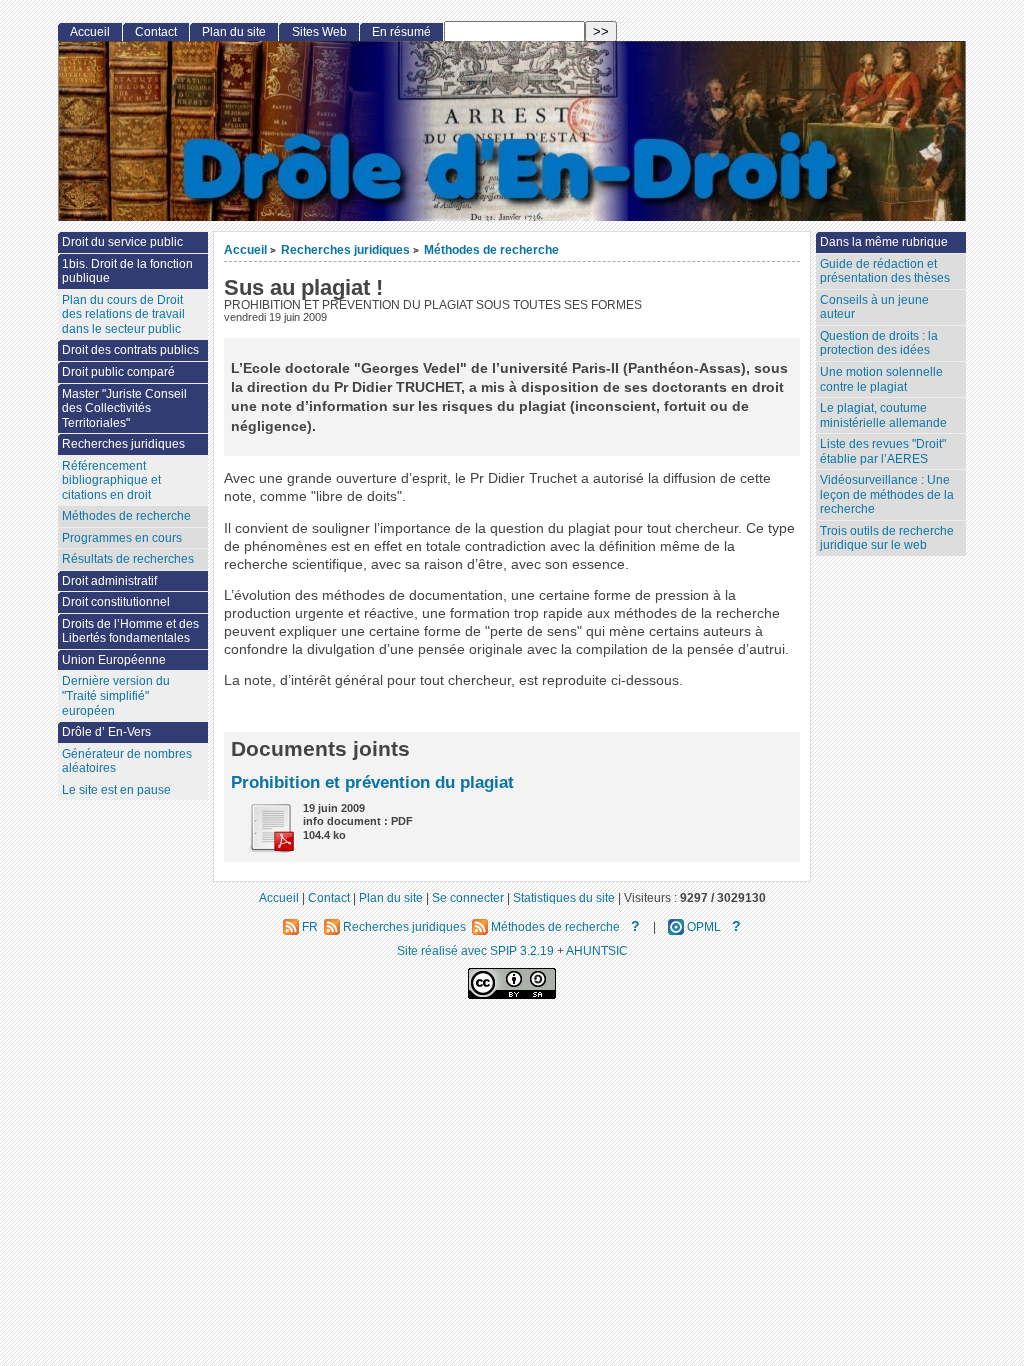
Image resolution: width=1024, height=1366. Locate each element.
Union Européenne (114, 660)
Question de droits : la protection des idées (879, 343)
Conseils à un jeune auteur (874, 307)
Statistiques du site (564, 897)
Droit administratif (109, 581)
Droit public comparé (118, 372)
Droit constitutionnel (116, 602)
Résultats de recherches (128, 559)
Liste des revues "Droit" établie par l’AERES (883, 451)
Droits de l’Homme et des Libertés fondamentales (130, 631)
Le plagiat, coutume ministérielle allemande (883, 415)
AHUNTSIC (597, 950)
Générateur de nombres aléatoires (127, 761)
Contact (156, 32)
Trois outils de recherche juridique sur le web (887, 538)
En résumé (401, 32)
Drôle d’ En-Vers (106, 732)
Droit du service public (122, 242)
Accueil (245, 249)
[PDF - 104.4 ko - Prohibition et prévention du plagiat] (264, 848)
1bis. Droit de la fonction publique (127, 271)
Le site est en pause (116, 790)
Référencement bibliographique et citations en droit (111, 480)
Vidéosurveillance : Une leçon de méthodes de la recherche (887, 494)
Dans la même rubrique (884, 242)
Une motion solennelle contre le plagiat (881, 379)
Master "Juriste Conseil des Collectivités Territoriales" (124, 408)
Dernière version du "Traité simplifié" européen (116, 695)
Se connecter (468, 897)
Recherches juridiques (345, 249)
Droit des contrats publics (130, 350)
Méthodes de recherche (491, 249)
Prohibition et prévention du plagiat (372, 782)
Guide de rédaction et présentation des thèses (885, 271)
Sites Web (319, 32)
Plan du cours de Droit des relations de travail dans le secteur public (123, 314)
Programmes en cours (122, 538)
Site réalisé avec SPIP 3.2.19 (475, 950)
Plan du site (234, 32)
